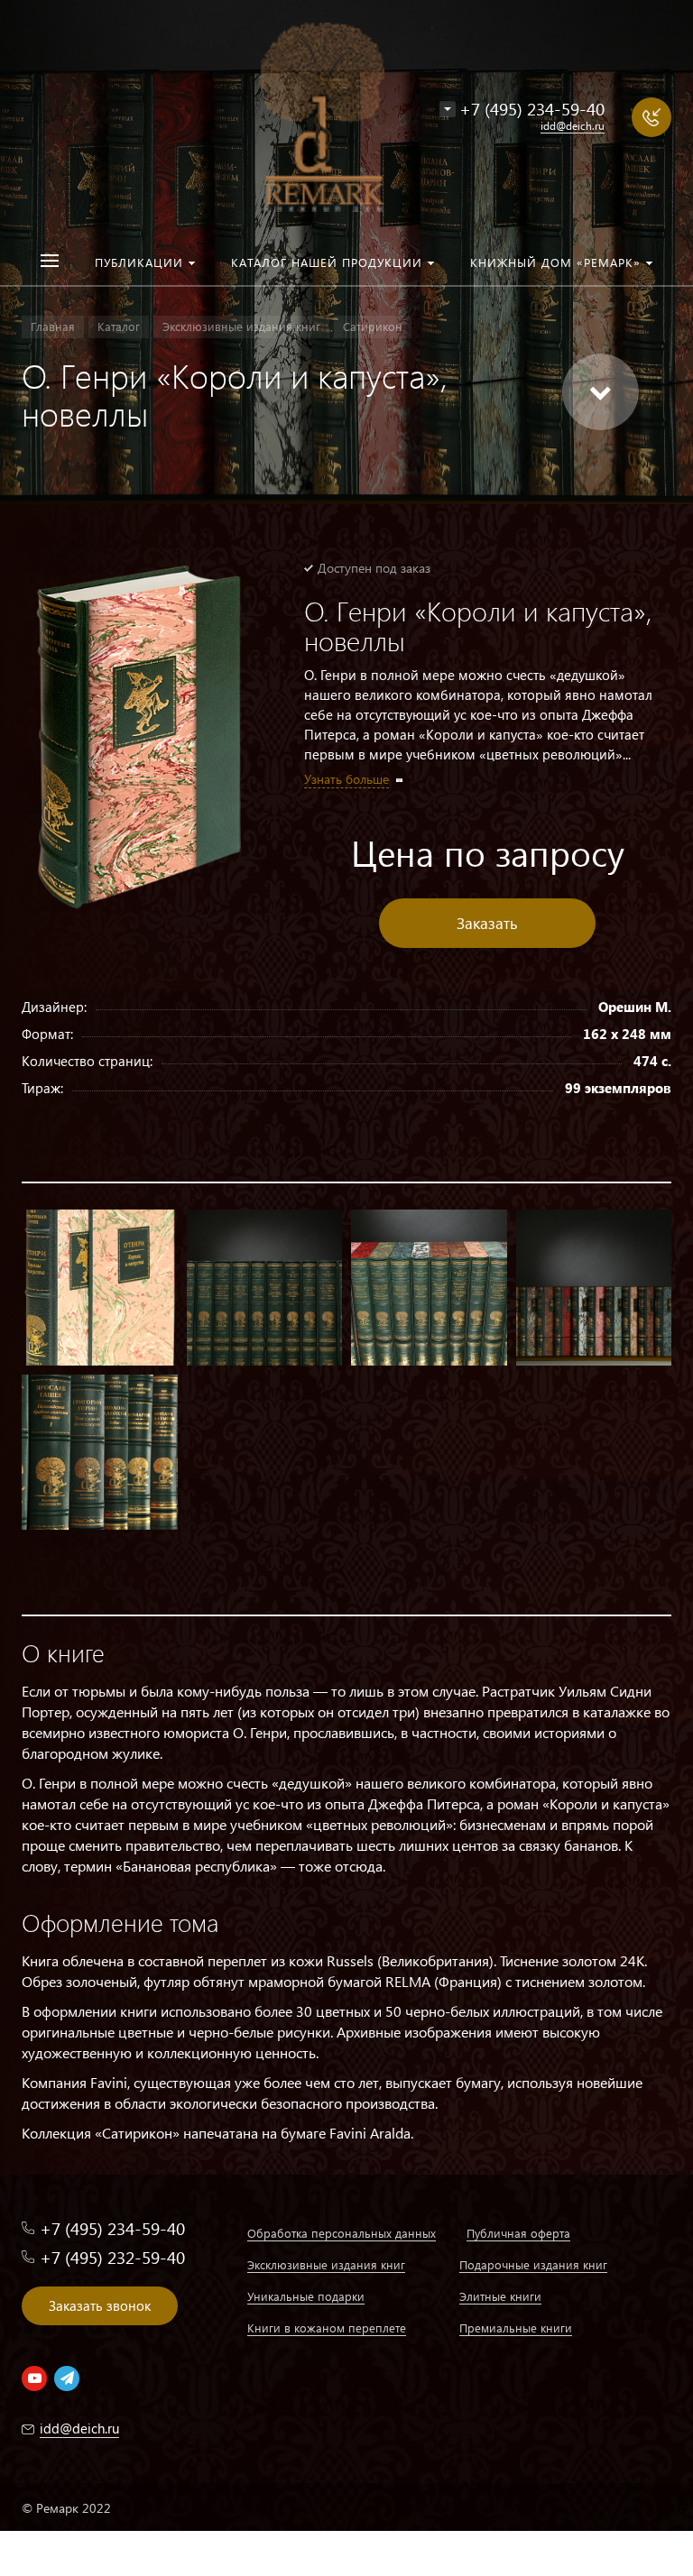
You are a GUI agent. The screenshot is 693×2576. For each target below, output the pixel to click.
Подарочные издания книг (533, 2264)
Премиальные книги (516, 2328)
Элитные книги (500, 2296)
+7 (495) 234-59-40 (532, 109)
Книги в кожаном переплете (327, 2328)
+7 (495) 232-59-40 (112, 2257)
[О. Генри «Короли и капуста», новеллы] (140, 736)
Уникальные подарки (306, 2296)
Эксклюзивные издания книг (326, 2264)
